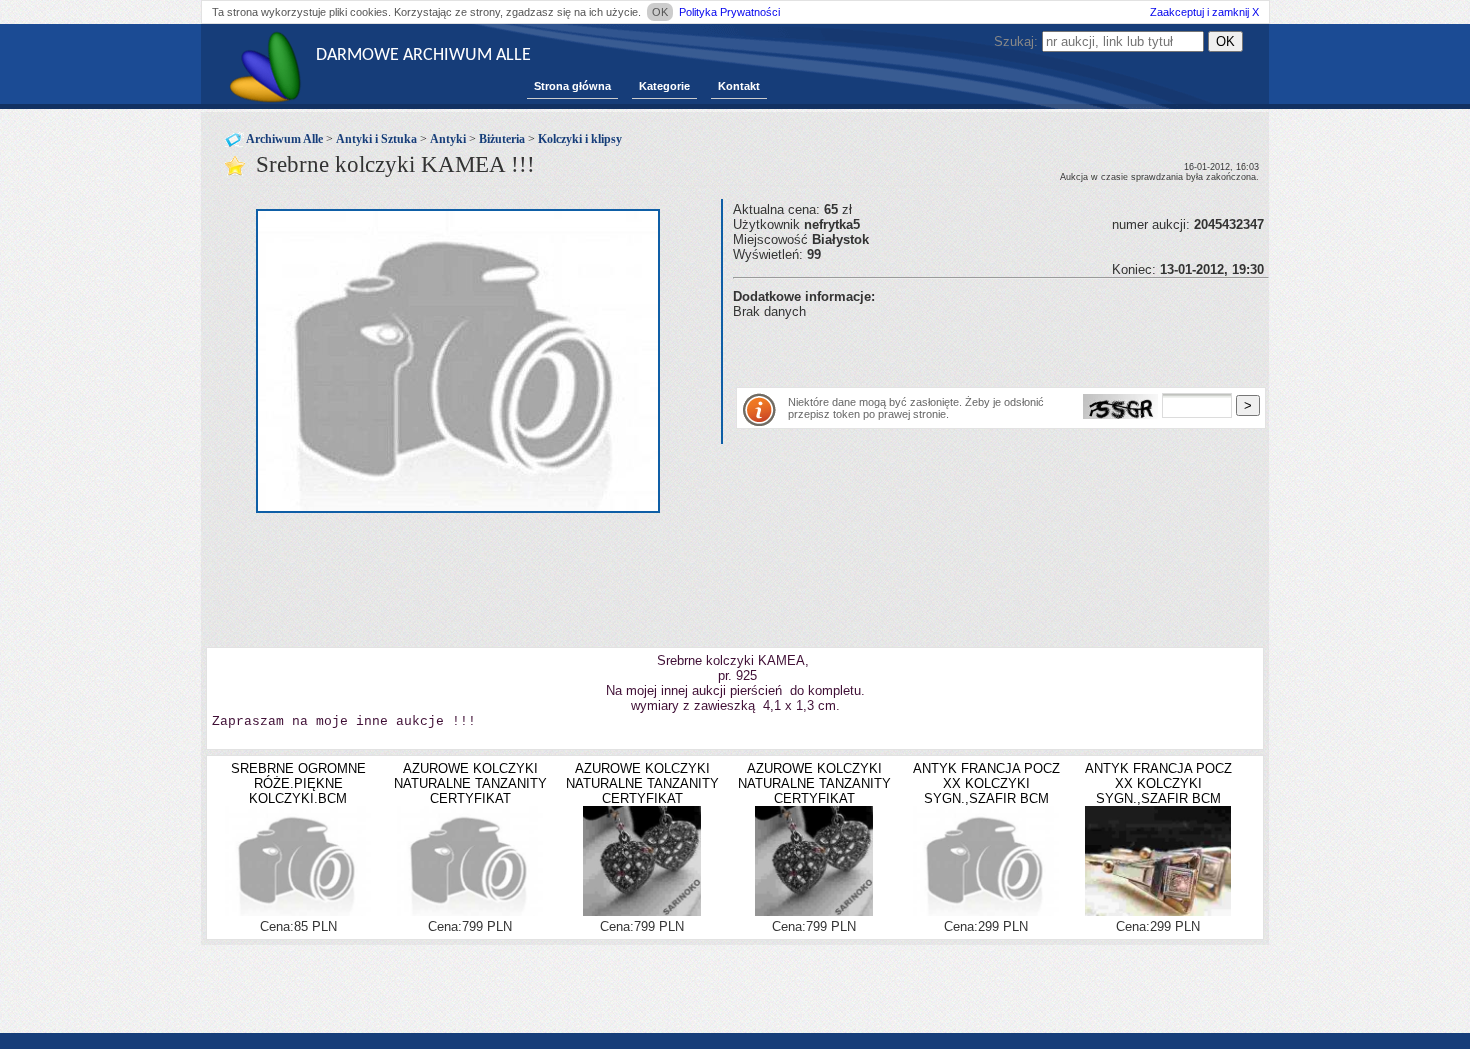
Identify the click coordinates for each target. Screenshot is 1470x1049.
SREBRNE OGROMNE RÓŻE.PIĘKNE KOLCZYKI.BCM (298, 783)
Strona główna (572, 86)
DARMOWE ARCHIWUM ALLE (423, 55)
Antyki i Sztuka (376, 139)
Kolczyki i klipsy (580, 139)
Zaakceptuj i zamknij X (1204, 12)
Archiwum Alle (284, 139)
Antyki (448, 139)
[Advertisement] (967, 349)
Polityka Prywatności (729, 12)
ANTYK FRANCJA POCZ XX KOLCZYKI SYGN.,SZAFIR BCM (986, 783)
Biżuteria (502, 139)
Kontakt (739, 86)
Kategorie (664, 86)
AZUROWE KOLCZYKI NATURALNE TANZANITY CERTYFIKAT (470, 783)
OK (660, 12)
